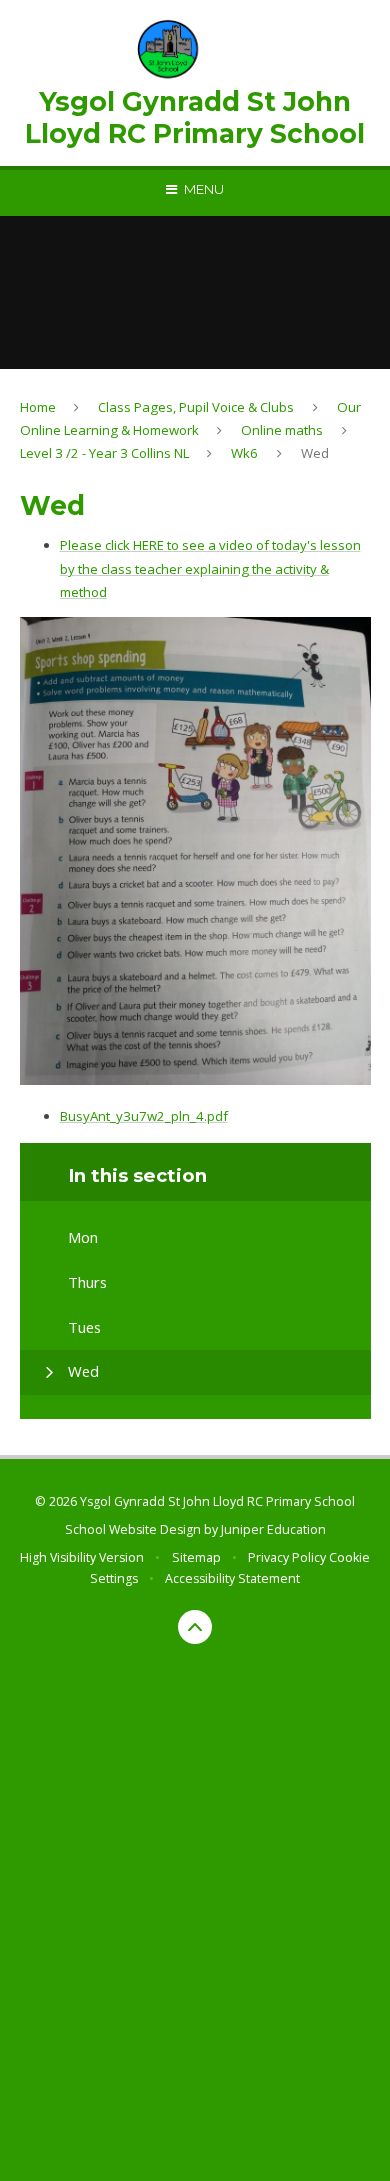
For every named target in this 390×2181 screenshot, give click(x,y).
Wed (315, 453)
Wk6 (244, 453)
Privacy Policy (287, 1557)
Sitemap (196, 1557)
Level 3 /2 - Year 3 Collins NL (104, 453)
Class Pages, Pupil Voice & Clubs (196, 407)
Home (38, 407)
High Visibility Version (82, 1557)
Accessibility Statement (232, 1578)
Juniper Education (273, 1529)
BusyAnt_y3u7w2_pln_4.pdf (144, 1116)
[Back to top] (195, 1627)
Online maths (282, 430)
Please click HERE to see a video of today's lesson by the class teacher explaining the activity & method (210, 568)
